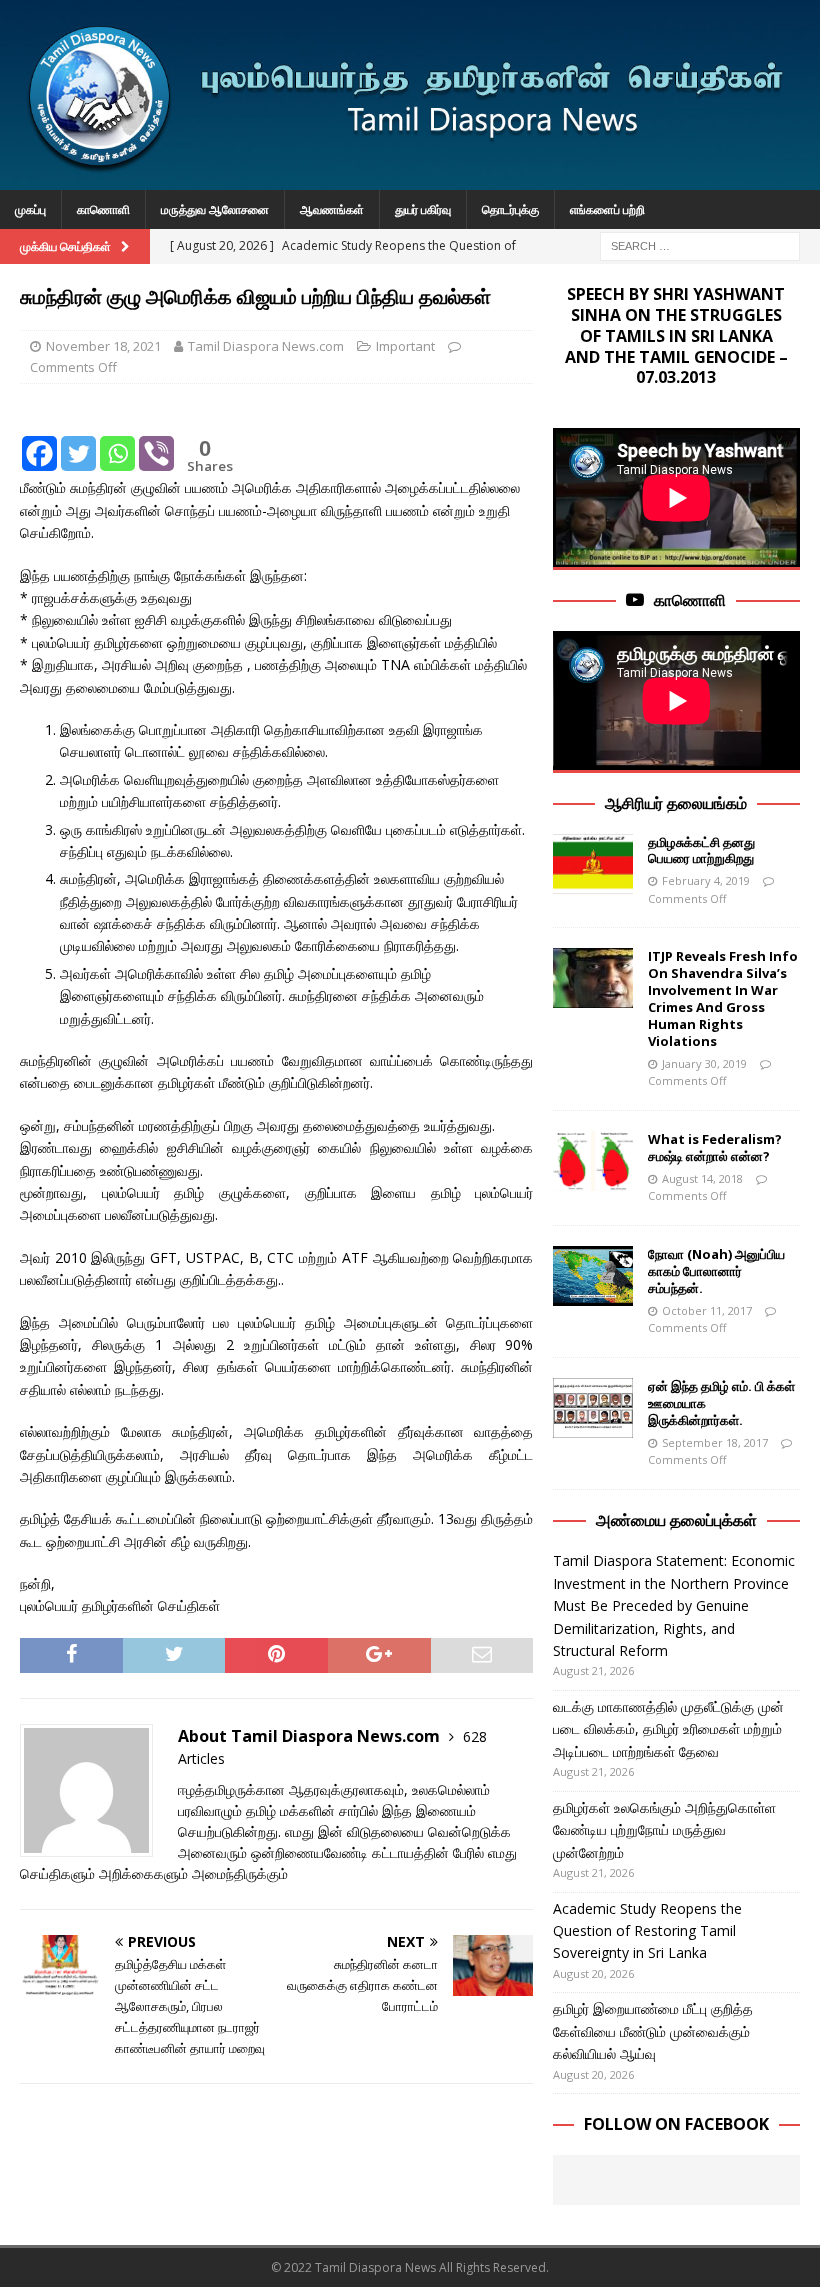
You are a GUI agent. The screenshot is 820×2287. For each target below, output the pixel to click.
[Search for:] (700, 244)
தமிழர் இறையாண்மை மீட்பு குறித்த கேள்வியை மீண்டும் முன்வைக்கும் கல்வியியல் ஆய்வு (653, 2031)
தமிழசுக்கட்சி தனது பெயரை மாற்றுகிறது (701, 850)
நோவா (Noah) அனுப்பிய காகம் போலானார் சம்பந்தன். (716, 1271)
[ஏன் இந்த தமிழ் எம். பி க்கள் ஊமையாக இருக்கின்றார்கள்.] (593, 1408)
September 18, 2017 (715, 1442)
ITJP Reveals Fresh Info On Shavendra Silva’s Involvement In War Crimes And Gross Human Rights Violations (723, 998)
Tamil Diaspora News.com (266, 346)
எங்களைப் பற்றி (607, 209)
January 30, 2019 (704, 1063)
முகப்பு (30, 209)
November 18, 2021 (103, 346)
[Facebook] (39, 439)
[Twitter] (78, 439)
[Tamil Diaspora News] (410, 178)
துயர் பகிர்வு (423, 209)
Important (405, 346)
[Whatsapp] (117, 439)
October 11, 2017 (707, 1310)
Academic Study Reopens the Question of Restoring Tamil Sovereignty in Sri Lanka (647, 1931)
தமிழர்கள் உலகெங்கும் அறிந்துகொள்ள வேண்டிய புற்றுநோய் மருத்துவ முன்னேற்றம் (664, 1830)
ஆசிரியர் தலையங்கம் (676, 803)
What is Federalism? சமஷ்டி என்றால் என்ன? (715, 1147)
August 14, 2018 (702, 1178)
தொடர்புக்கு (510, 209)
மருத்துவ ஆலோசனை (215, 209)
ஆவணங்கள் (332, 209)
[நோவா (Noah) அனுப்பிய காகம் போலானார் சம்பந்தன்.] (593, 1276)
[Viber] (156, 439)
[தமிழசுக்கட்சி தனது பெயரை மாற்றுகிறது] (593, 864)
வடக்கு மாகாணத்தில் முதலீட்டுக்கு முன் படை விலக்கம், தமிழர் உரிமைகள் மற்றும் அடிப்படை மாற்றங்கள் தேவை (668, 1729)
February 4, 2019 (706, 880)
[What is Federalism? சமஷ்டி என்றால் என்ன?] (593, 1161)
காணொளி (103, 209)
